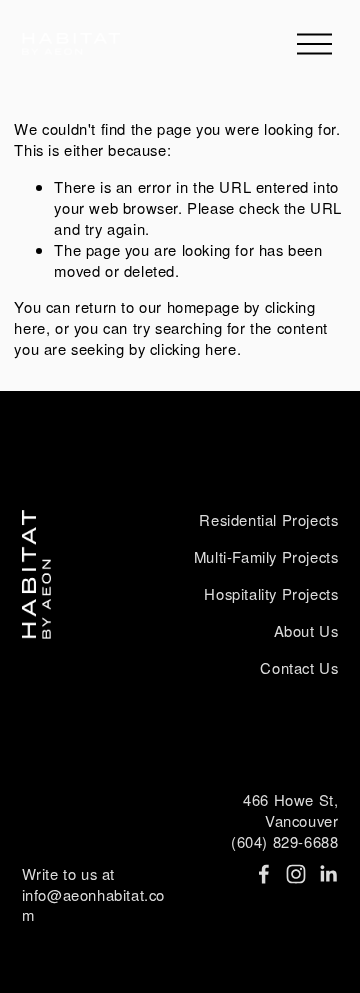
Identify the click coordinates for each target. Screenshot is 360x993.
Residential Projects (268, 520)
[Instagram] (296, 874)
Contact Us (299, 668)
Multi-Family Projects (266, 557)
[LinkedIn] (328, 874)
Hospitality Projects (271, 594)
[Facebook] (264, 874)
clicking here (193, 348)
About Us (306, 631)
